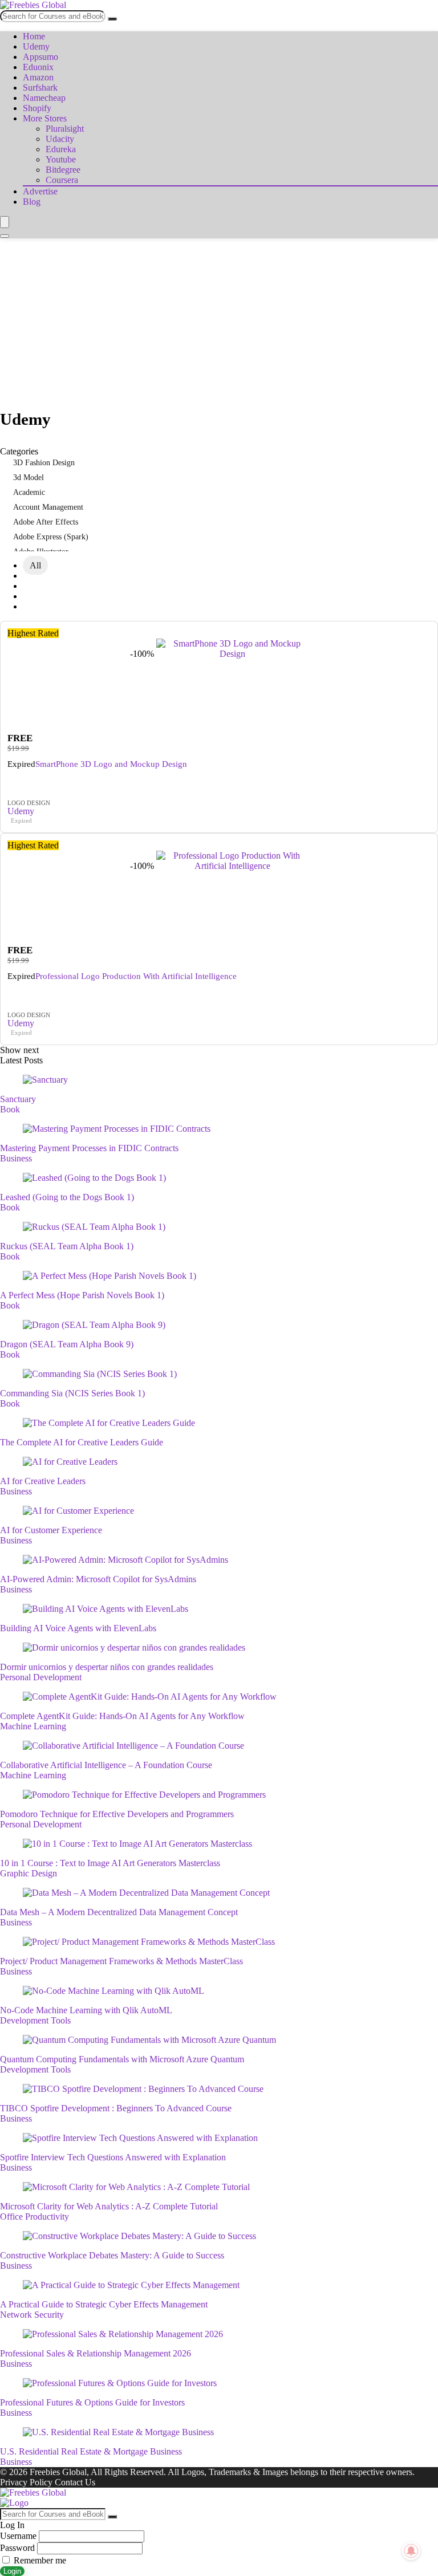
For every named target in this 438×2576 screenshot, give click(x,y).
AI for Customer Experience (51, 1530)
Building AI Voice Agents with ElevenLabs (78, 1628)
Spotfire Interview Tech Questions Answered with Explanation (113, 2157)
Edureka (61, 149)
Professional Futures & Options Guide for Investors (92, 2402)
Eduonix (38, 67)
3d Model (29, 478)
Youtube (61, 159)
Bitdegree (63, 170)
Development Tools (35, 2020)
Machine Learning (33, 1726)
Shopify (37, 108)
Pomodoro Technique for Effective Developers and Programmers (117, 1814)
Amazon (38, 77)
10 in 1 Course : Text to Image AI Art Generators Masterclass (110, 1863)
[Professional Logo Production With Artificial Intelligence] (232, 866)
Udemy (36, 46)
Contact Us (75, 2482)
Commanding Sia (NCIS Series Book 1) (72, 1393)
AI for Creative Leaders (43, 1481)
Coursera (62, 180)
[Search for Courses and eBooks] (112, 19)
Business (16, 1158)
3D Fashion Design (44, 463)
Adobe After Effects (46, 522)
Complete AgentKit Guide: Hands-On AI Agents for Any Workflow (122, 1716)
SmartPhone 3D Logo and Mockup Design (111, 764)
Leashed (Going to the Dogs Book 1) (67, 1197)
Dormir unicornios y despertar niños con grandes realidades (107, 1667)
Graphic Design (29, 1873)
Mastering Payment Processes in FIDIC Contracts (89, 1148)
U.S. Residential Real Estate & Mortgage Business (91, 2451)
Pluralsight (65, 129)
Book (10, 1109)
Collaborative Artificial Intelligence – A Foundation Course (106, 1765)
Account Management (48, 507)
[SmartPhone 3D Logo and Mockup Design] (232, 654)
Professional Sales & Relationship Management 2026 (96, 2353)
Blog (32, 202)
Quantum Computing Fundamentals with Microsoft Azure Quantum (122, 2059)
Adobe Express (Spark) (51, 537)
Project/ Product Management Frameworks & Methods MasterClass (121, 1961)
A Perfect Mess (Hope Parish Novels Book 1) (82, 1295)
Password (17, 2548)
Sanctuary (18, 1099)
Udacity (60, 139)
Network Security (32, 2315)
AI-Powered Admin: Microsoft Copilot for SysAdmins (98, 1579)
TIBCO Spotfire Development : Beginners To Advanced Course (116, 2108)
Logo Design (29, 803)
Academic (29, 492)
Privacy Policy (26, 2482)
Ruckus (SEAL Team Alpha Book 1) (67, 1246)
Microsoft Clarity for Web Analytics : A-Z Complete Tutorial (109, 2206)
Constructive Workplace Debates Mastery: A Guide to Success (112, 2255)
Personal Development (41, 1677)
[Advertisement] (219, 324)
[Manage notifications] (411, 2551)
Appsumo (40, 57)
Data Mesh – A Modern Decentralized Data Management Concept (119, 1912)
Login (12, 2571)
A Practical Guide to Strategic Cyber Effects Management (104, 2304)
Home (34, 36)
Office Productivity (35, 2217)
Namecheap (44, 98)
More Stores (45, 118)
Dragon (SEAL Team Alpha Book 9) (67, 1344)
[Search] (5, 236)
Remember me (39, 2560)
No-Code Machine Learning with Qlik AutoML (86, 2010)
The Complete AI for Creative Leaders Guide (82, 1442)
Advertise (40, 191)
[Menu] (5, 222)
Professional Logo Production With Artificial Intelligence (136, 976)
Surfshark (40, 88)
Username (18, 2536)
